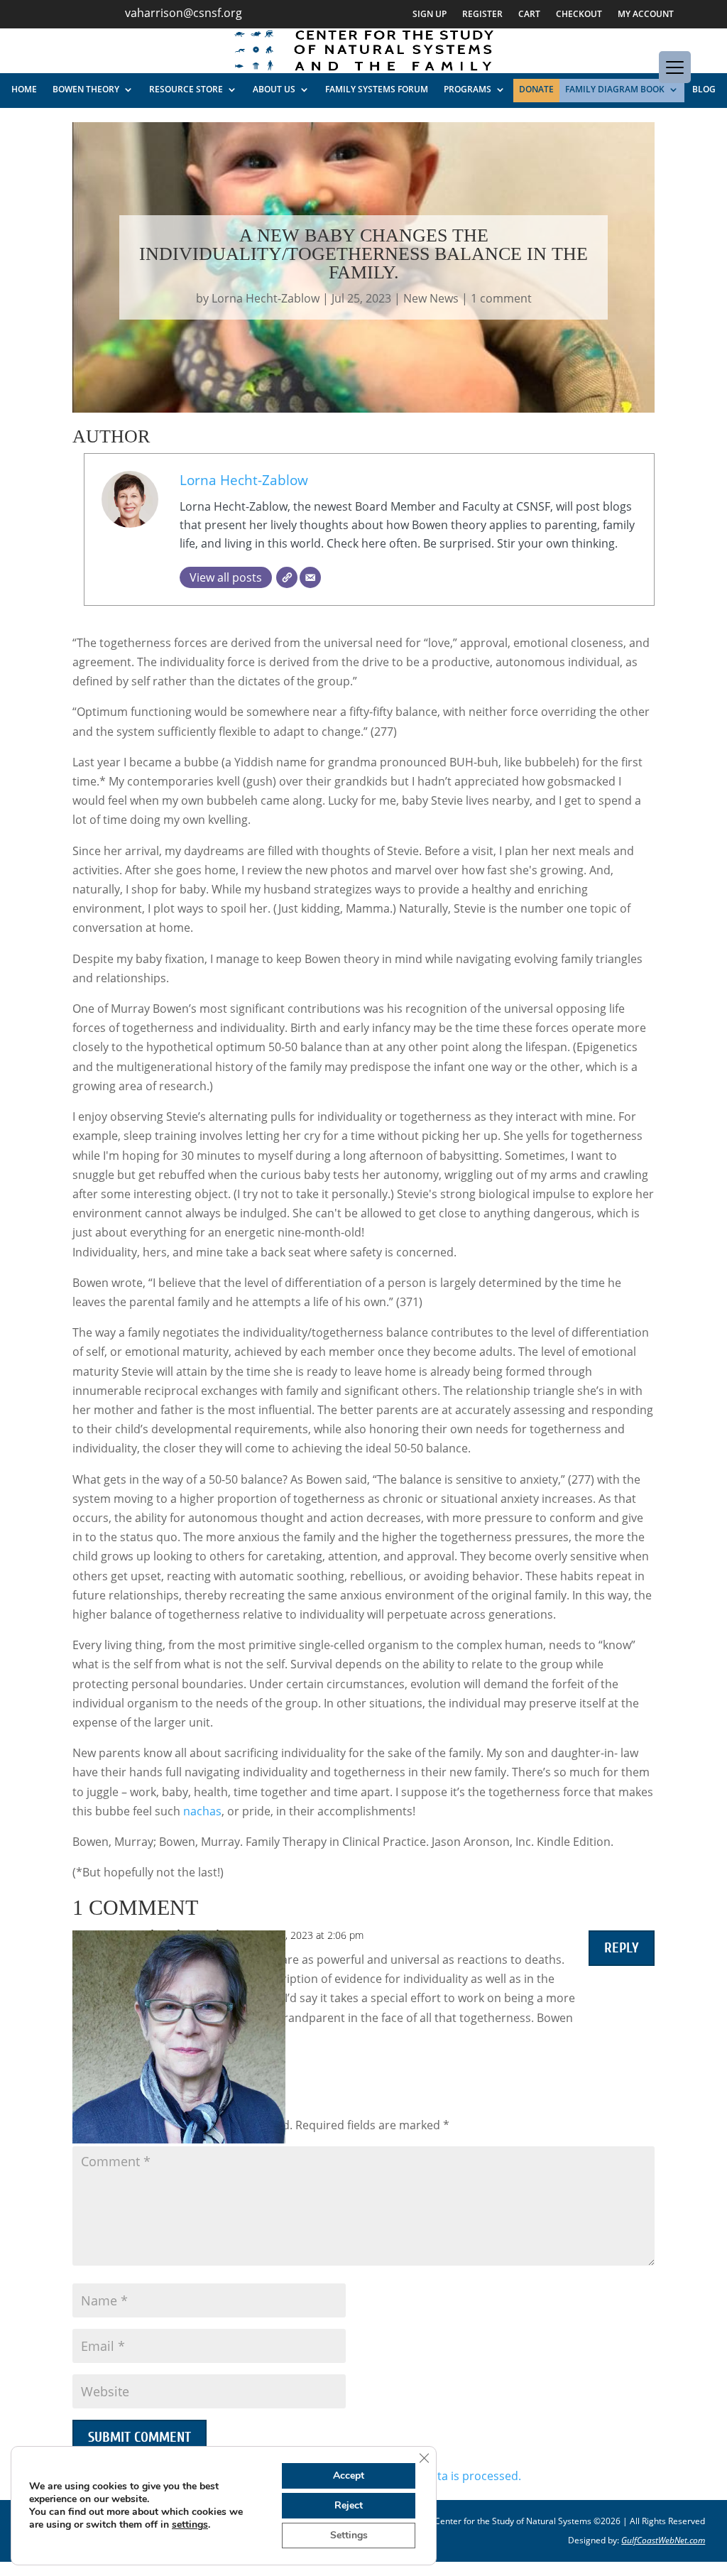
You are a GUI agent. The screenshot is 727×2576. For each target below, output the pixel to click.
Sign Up (430, 15)
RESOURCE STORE (186, 89)
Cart (529, 15)
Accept (349, 2476)
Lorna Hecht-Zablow (266, 298)
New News (431, 298)
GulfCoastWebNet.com (663, 2540)
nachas (202, 1811)
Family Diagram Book (615, 89)
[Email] (310, 577)
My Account (646, 15)
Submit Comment (140, 2437)
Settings (349, 2535)
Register (482, 15)
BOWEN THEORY (86, 89)
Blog (704, 89)
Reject (349, 2505)
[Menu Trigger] (675, 67)
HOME (24, 89)
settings (190, 2525)
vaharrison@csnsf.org (184, 13)
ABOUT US (274, 89)
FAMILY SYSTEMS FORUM (377, 89)
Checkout (579, 15)
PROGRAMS (468, 89)
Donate (536, 89)
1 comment (501, 298)
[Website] (287, 577)
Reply (622, 1948)
